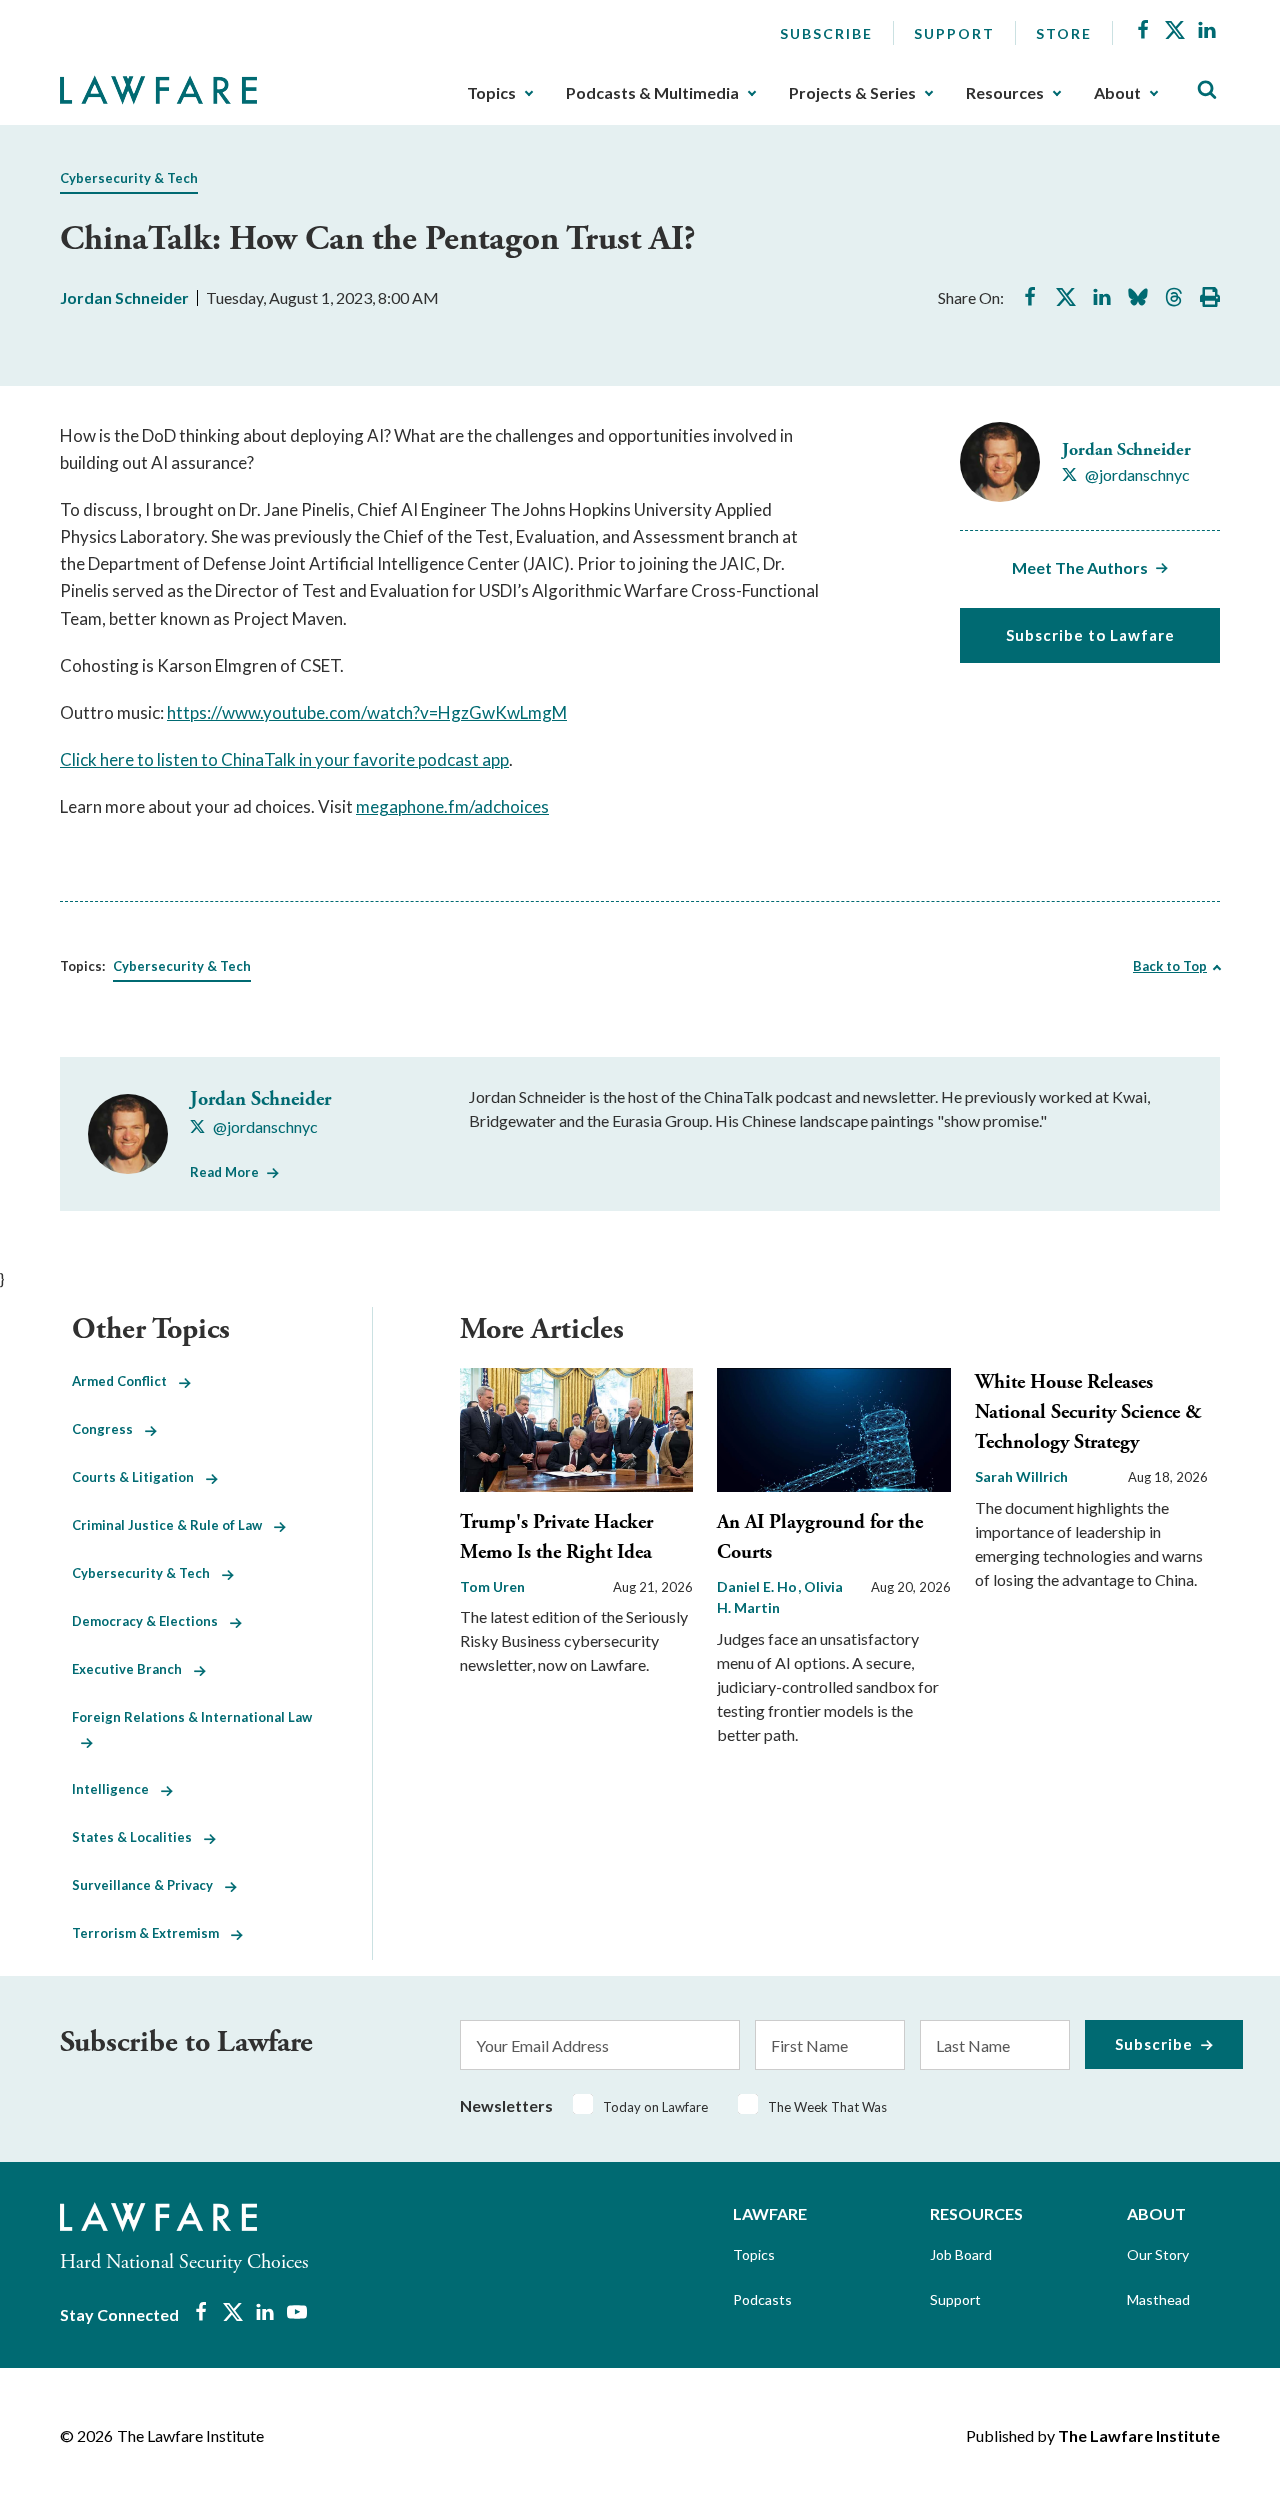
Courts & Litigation (139, 1477)
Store (1064, 33)
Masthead (1158, 2299)
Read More (224, 1172)
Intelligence (116, 1789)
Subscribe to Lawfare (1090, 635)
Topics (491, 93)
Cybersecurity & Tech (129, 178)
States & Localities (138, 1837)
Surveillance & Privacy (148, 1885)
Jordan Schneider (124, 297)
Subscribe (826, 33)
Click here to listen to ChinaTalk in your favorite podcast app (284, 759)
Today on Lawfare (655, 2107)
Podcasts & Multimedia (652, 93)
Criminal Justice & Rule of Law (173, 1525)
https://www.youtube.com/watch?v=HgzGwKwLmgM (367, 712)
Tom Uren (492, 1586)
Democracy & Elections (151, 1621)
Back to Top (1170, 966)
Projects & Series (852, 93)
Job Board (961, 2254)
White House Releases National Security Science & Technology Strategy (1088, 1412)
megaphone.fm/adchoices (452, 806)
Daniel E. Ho (758, 1586)
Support (954, 33)
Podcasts (762, 2299)
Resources (1005, 93)
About (1117, 93)
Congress (108, 1429)
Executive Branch (133, 1669)
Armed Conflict (125, 1381)
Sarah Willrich (1021, 1476)
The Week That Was (827, 2107)
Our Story (1158, 2254)
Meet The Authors (1080, 567)
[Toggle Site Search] (1207, 90)
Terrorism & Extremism (151, 1933)
